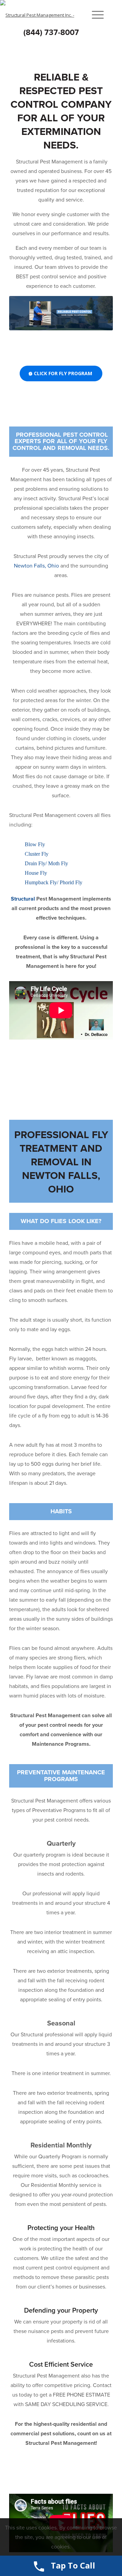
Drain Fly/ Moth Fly (46, 863)
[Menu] (94, 15)
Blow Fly (35, 844)
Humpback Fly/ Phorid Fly (54, 882)
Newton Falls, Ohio (36, 566)
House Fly (36, 873)
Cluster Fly (37, 854)
